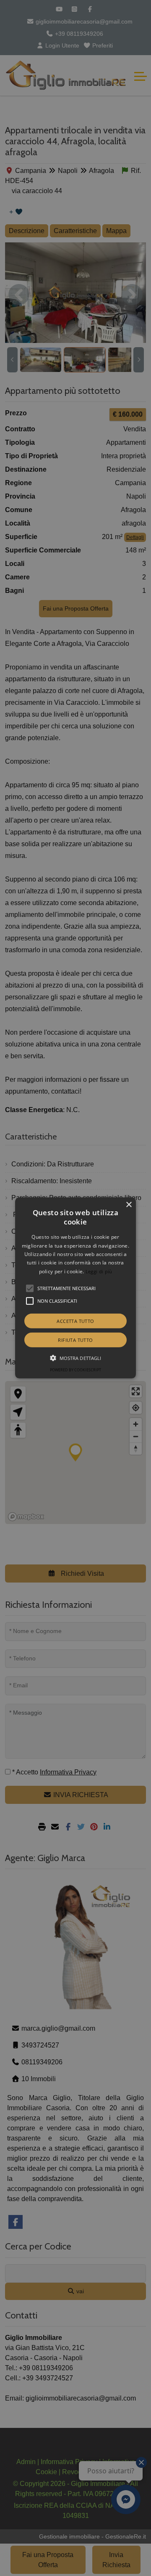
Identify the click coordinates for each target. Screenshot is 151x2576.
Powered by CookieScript (75, 1370)
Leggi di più (99, 1271)
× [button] (129, 1205)
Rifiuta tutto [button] (75, 1340)
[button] (75, 1288)
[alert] (75, 1288)
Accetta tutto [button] (75, 1321)
